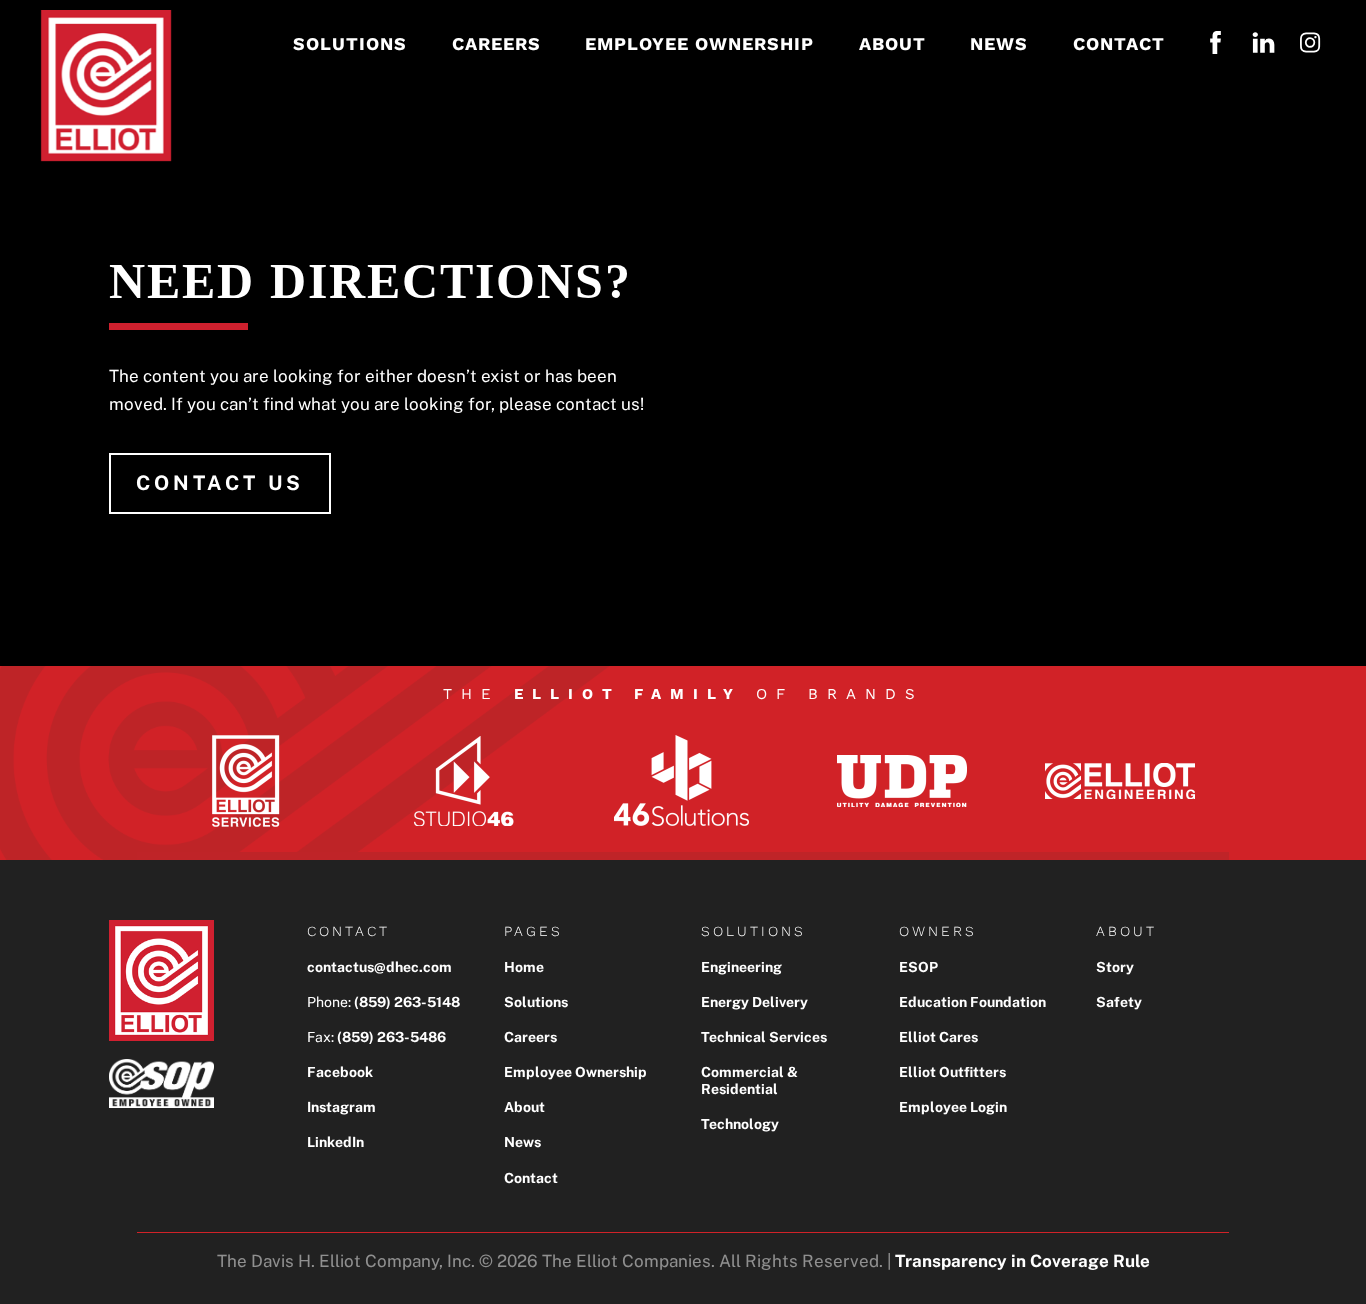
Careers (530, 1037)
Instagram (341, 1107)
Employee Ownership (575, 1072)
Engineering (741, 967)
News (522, 1142)
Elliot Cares (938, 1037)
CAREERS (496, 43)
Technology (740, 1124)
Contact (531, 1178)
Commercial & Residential (749, 1080)
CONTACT (1119, 43)
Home (524, 967)
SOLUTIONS (350, 43)
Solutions (536, 1002)
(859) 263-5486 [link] (391, 1037)
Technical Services (764, 1037)
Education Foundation (972, 1002)
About (524, 1107)
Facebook (340, 1072)
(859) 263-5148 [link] (407, 1002)
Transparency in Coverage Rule (1022, 1261)
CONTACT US (220, 483)
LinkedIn (335, 1142)
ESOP (918, 967)
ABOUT (892, 43)
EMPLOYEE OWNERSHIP (699, 43)
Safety (1119, 1002)
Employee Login (953, 1107)
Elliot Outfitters (952, 1072)
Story (1115, 967)
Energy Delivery (754, 1002)
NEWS (999, 43)
